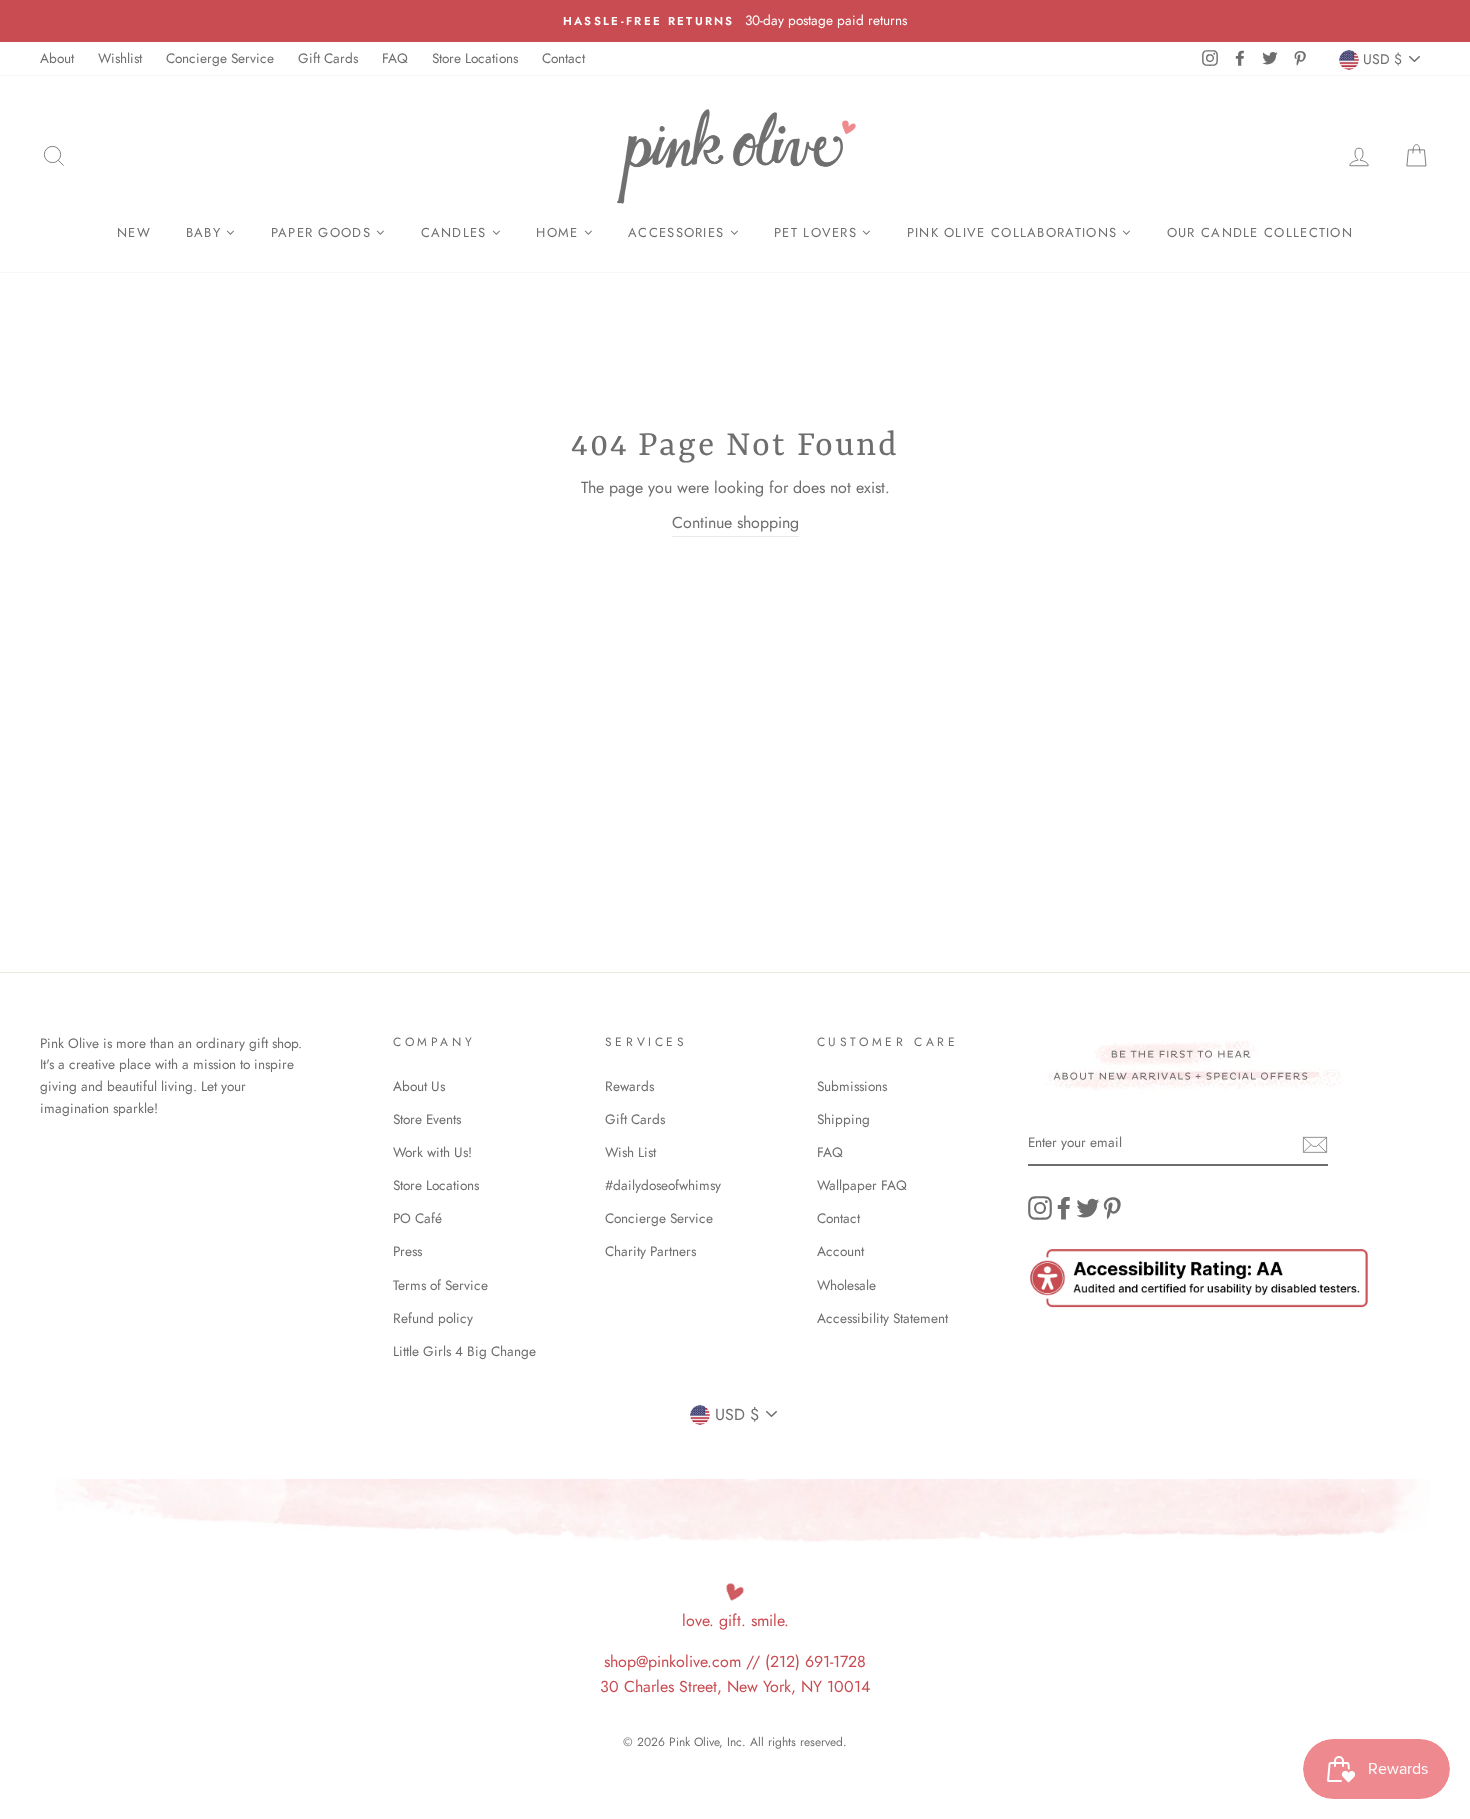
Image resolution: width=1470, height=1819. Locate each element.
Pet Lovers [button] (818, 232)
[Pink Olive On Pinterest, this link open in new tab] (1112, 1208)
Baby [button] (206, 232)
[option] (735, 21)
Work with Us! (432, 1152)
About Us (419, 1086)
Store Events (427, 1119)
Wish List (630, 1152)
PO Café (417, 1218)
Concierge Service (220, 58)
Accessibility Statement (882, 1318)
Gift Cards (328, 58)
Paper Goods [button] (324, 232)
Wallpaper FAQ (862, 1185)
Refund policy (433, 1318)
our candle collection (1260, 232)
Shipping (843, 1119)
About (57, 58)
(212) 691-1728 (815, 1661)
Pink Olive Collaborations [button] (1015, 232)
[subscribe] (1315, 1144)
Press (407, 1251)
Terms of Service (440, 1285)
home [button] (560, 232)
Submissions (852, 1086)
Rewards (629, 1086)
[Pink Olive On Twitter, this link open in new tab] (1088, 1208)
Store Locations (475, 58)
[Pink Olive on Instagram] (1040, 1208)
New (134, 232)
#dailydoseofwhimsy (663, 1185)
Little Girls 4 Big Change (464, 1351)
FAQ (395, 58)
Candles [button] (456, 232)
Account (840, 1251)
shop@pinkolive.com (672, 1661)
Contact (563, 58)
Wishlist (120, 58)
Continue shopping (735, 522)
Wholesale (846, 1285)
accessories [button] (679, 232)
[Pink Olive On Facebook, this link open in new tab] (1064, 1208)
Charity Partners (650, 1251)
